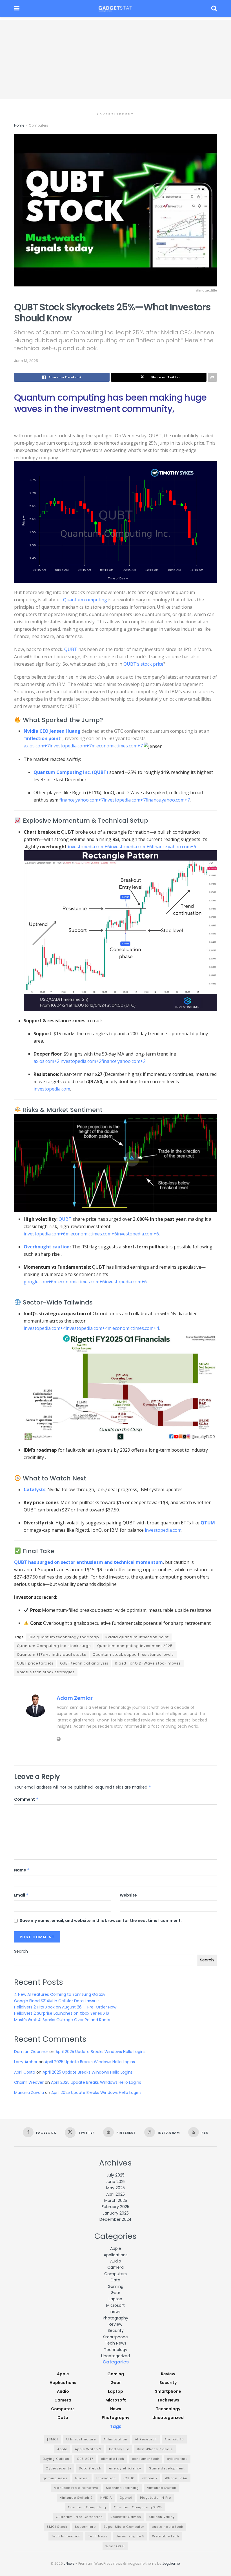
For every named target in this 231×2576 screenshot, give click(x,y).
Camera (115, 2267)
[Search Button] (214, 8)
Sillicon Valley (162, 2517)
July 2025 (115, 2175)
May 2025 (115, 2188)
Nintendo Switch (161, 2488)
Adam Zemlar (75, 1698)
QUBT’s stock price (143, 664)
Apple (116, 2248)
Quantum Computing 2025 (138, 2507)
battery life (119, 2449)
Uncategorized (115, 2356)
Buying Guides (56, 2459)
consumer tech (146, 2459)
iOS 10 (129, 2478)
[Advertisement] (115, 59)
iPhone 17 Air (176, 2478)
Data (115, 2280)
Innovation (106, 2478)
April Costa (25, 2072)
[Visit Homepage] (115, 8)
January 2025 (116, 2213)
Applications (116, 2255)
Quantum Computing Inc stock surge (54, 1646)
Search (21, 1951)
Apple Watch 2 (88, 2449)
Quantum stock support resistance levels (133, 1655)
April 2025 (115, 2194)
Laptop (115, 2299)
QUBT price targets (35, 1663)
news (115, 2312)
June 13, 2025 (26, 361)
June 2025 (116, 2182)
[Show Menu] (17, 8)
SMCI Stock (57, 2527)
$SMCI (52, 2439)
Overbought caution (47, 1247)
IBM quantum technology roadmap (64, 1637)
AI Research (146, 2439)
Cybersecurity (58, 2468)
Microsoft (115, 2305)
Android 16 (174, 2439)
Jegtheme (171, 2563)
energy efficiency (125, 2468)
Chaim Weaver (29, 2082)
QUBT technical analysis (84, 1663)
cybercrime (177, 2459)
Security (116, 2330)
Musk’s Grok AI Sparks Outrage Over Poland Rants (62, 2020)
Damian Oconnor (31, 2052)
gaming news (55, 2478)
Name (22, 1870)
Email (21, 1895)
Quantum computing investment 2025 (135, 1646)
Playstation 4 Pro (156, 2498)
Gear (115, 2293)
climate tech (113, 2459)
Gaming (115, 2286)
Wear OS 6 (115, 2546)
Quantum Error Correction (79, 2517)
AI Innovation (115, 2439)
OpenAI (126, 2498)
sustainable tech (168, 2527)
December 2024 (115, 2219)
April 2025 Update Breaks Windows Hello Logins (101, 2052)
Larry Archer (26, 2062)
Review (115, 2324)
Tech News (115, 2343)
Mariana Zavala (29, 2092)
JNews (69, 2563)
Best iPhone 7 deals (155, 2449)
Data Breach (90, 2468)
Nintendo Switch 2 (76, 2498)
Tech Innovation (66, 2536)
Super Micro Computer (124, 2527)
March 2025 (116, 2200)
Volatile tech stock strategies (46, 1672)
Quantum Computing (87, 2507)
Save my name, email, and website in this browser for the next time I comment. (101, 1921)
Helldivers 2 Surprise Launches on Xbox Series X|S (62, 2013)
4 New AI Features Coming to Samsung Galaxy (60, 1994)
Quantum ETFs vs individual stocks (52, 1655)
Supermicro (85, 2527)
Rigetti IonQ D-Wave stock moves (148, 1663)
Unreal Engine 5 (130, 2536)
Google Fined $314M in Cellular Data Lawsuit (57, 2001)
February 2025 (115, 2207)
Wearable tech (166, 2536)
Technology (116, 2350)
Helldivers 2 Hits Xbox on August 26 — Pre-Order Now (65, 2007)
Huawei (82, 2478)
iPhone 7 (150, 2478)
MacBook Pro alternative (76, 2488)
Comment (26, 1799)
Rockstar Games (126, 2517)
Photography (115, 2318)
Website (128, 1895)
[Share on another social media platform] (212, 377)
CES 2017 (85, 2459)
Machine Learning (122, 2488)
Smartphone (115, 2337)
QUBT (71, 649)
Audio (116, 2261)
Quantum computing (85, 600)
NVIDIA (106, 2498)
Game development (167, 2468)
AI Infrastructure (81, 2439)
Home (19, 125)
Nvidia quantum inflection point (137, 1637)
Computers (38, 125)
